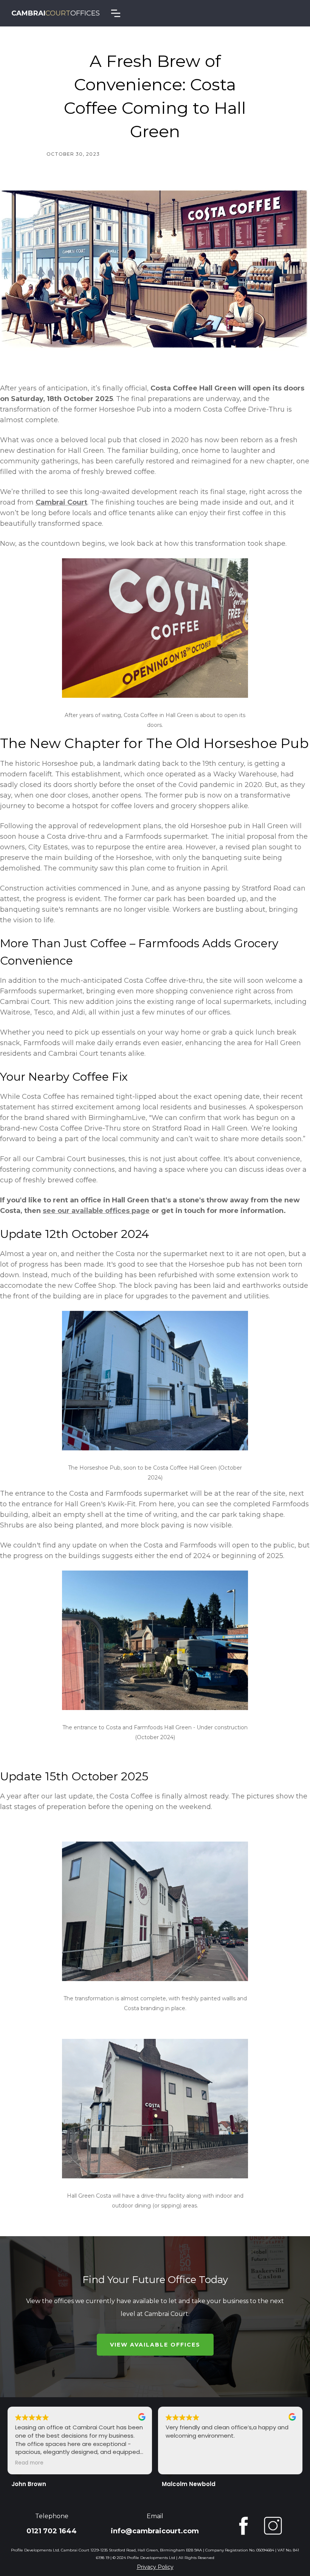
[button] (116, 13)
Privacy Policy (155, 2567)
